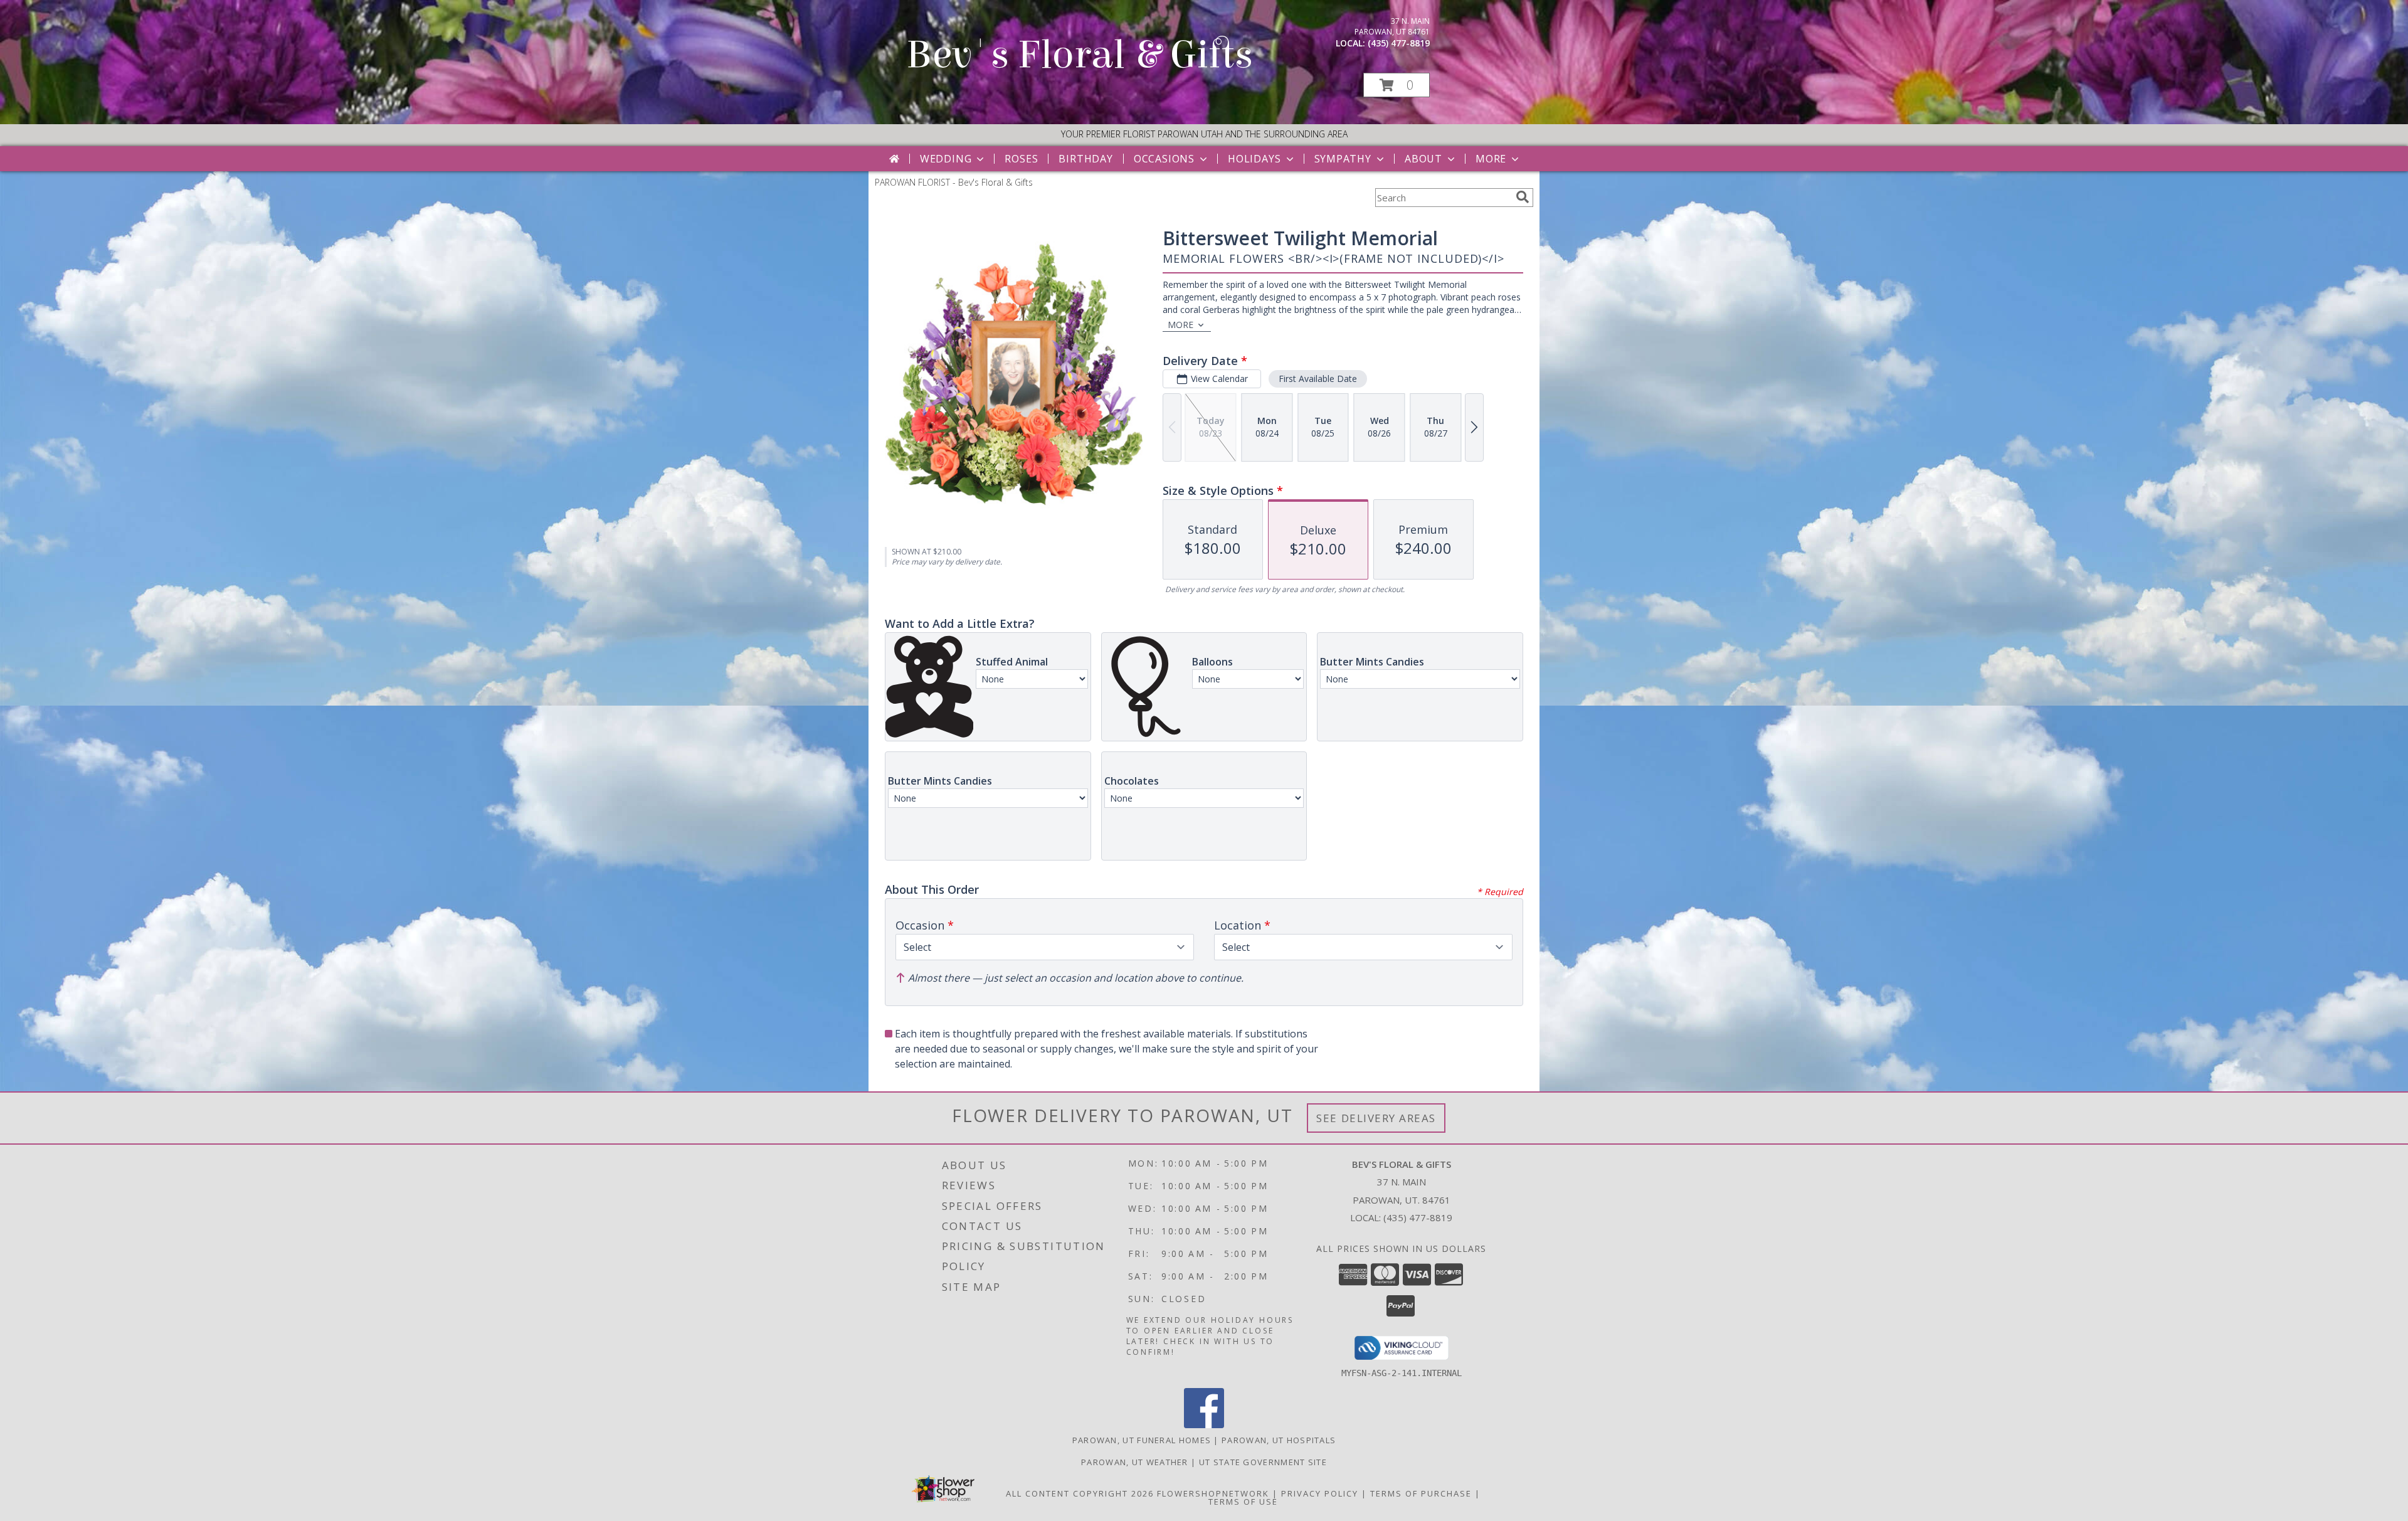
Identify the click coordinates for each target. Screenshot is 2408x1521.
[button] (1397, 85)
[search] (1523, 197)
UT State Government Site (1263, 1462)
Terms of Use (1243, 1502)
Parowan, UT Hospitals (1279, 1440)
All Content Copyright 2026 (1080, 1493)
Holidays (1254, 159)
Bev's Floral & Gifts (1080, 55)
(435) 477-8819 (1399, 43)
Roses (1021, 159)
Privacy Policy (1320, 1493)
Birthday (1085, 159)
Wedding (946, 159)
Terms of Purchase (1421, 1493)
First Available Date (1318, 379)
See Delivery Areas (1376, 1118)
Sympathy (1343, 159)
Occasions (1164, 159)
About (1423, 159)
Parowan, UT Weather (1135, 1462)
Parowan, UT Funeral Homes (1142, 1440)
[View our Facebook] (1204, 1425)
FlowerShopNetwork (1213, 1493)
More (1491, 159)
